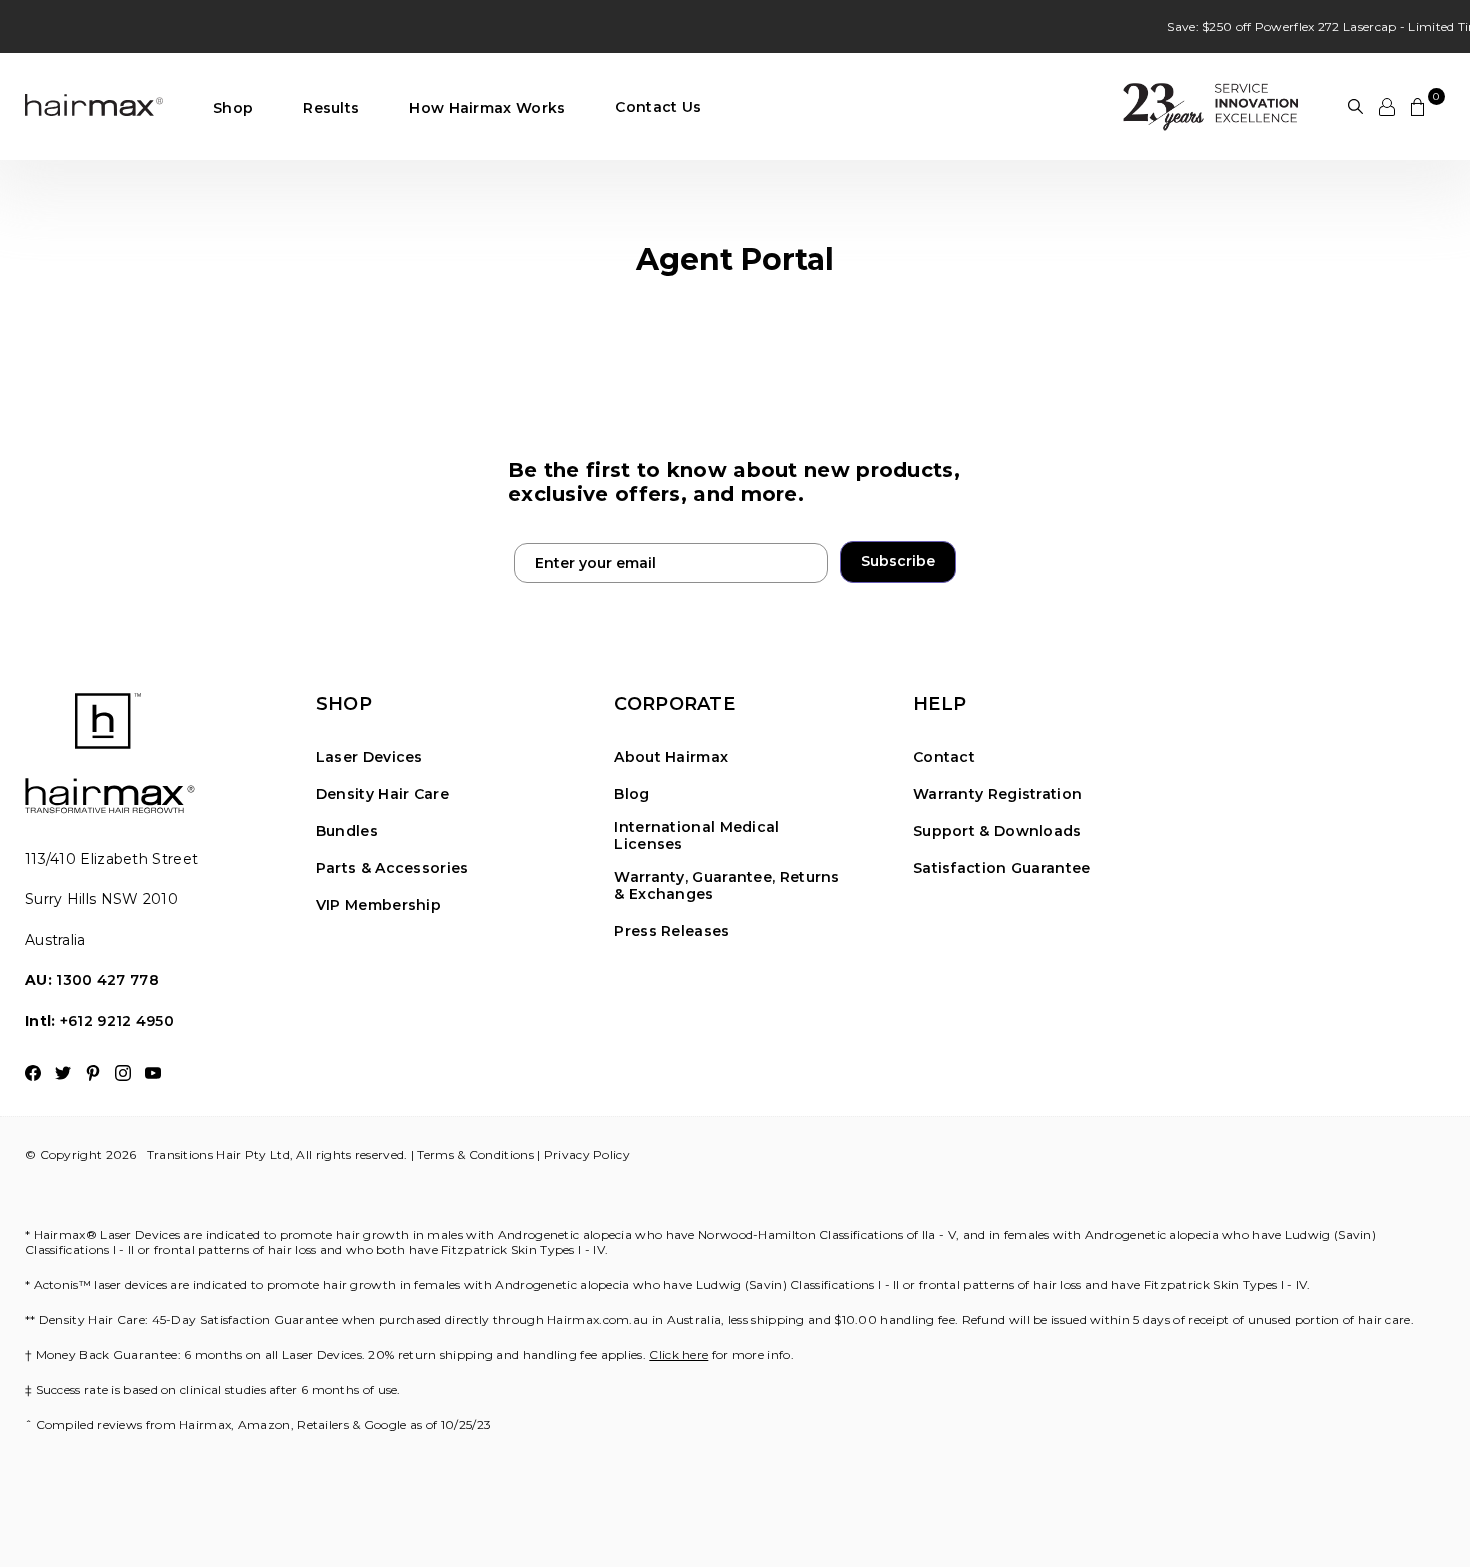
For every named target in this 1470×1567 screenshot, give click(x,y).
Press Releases (671, 931)
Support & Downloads (997, 831)
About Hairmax (671, 757)
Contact (944, 757)
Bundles (347, 831)
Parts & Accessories (392, 868)
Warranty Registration (997, 794)
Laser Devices (369, 757)
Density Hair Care (382, 794)
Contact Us (658, 108)
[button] (233, 108)
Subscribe (898, 561)
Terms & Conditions (475, 1154)
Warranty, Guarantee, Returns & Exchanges (726, 886)
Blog (631, 794)
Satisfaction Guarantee (1002, 868)
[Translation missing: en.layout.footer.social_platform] (33, 1073)
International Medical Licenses (696, 836)
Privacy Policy (587, 1154)
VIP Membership (378, 905)
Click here (678, 1354)
